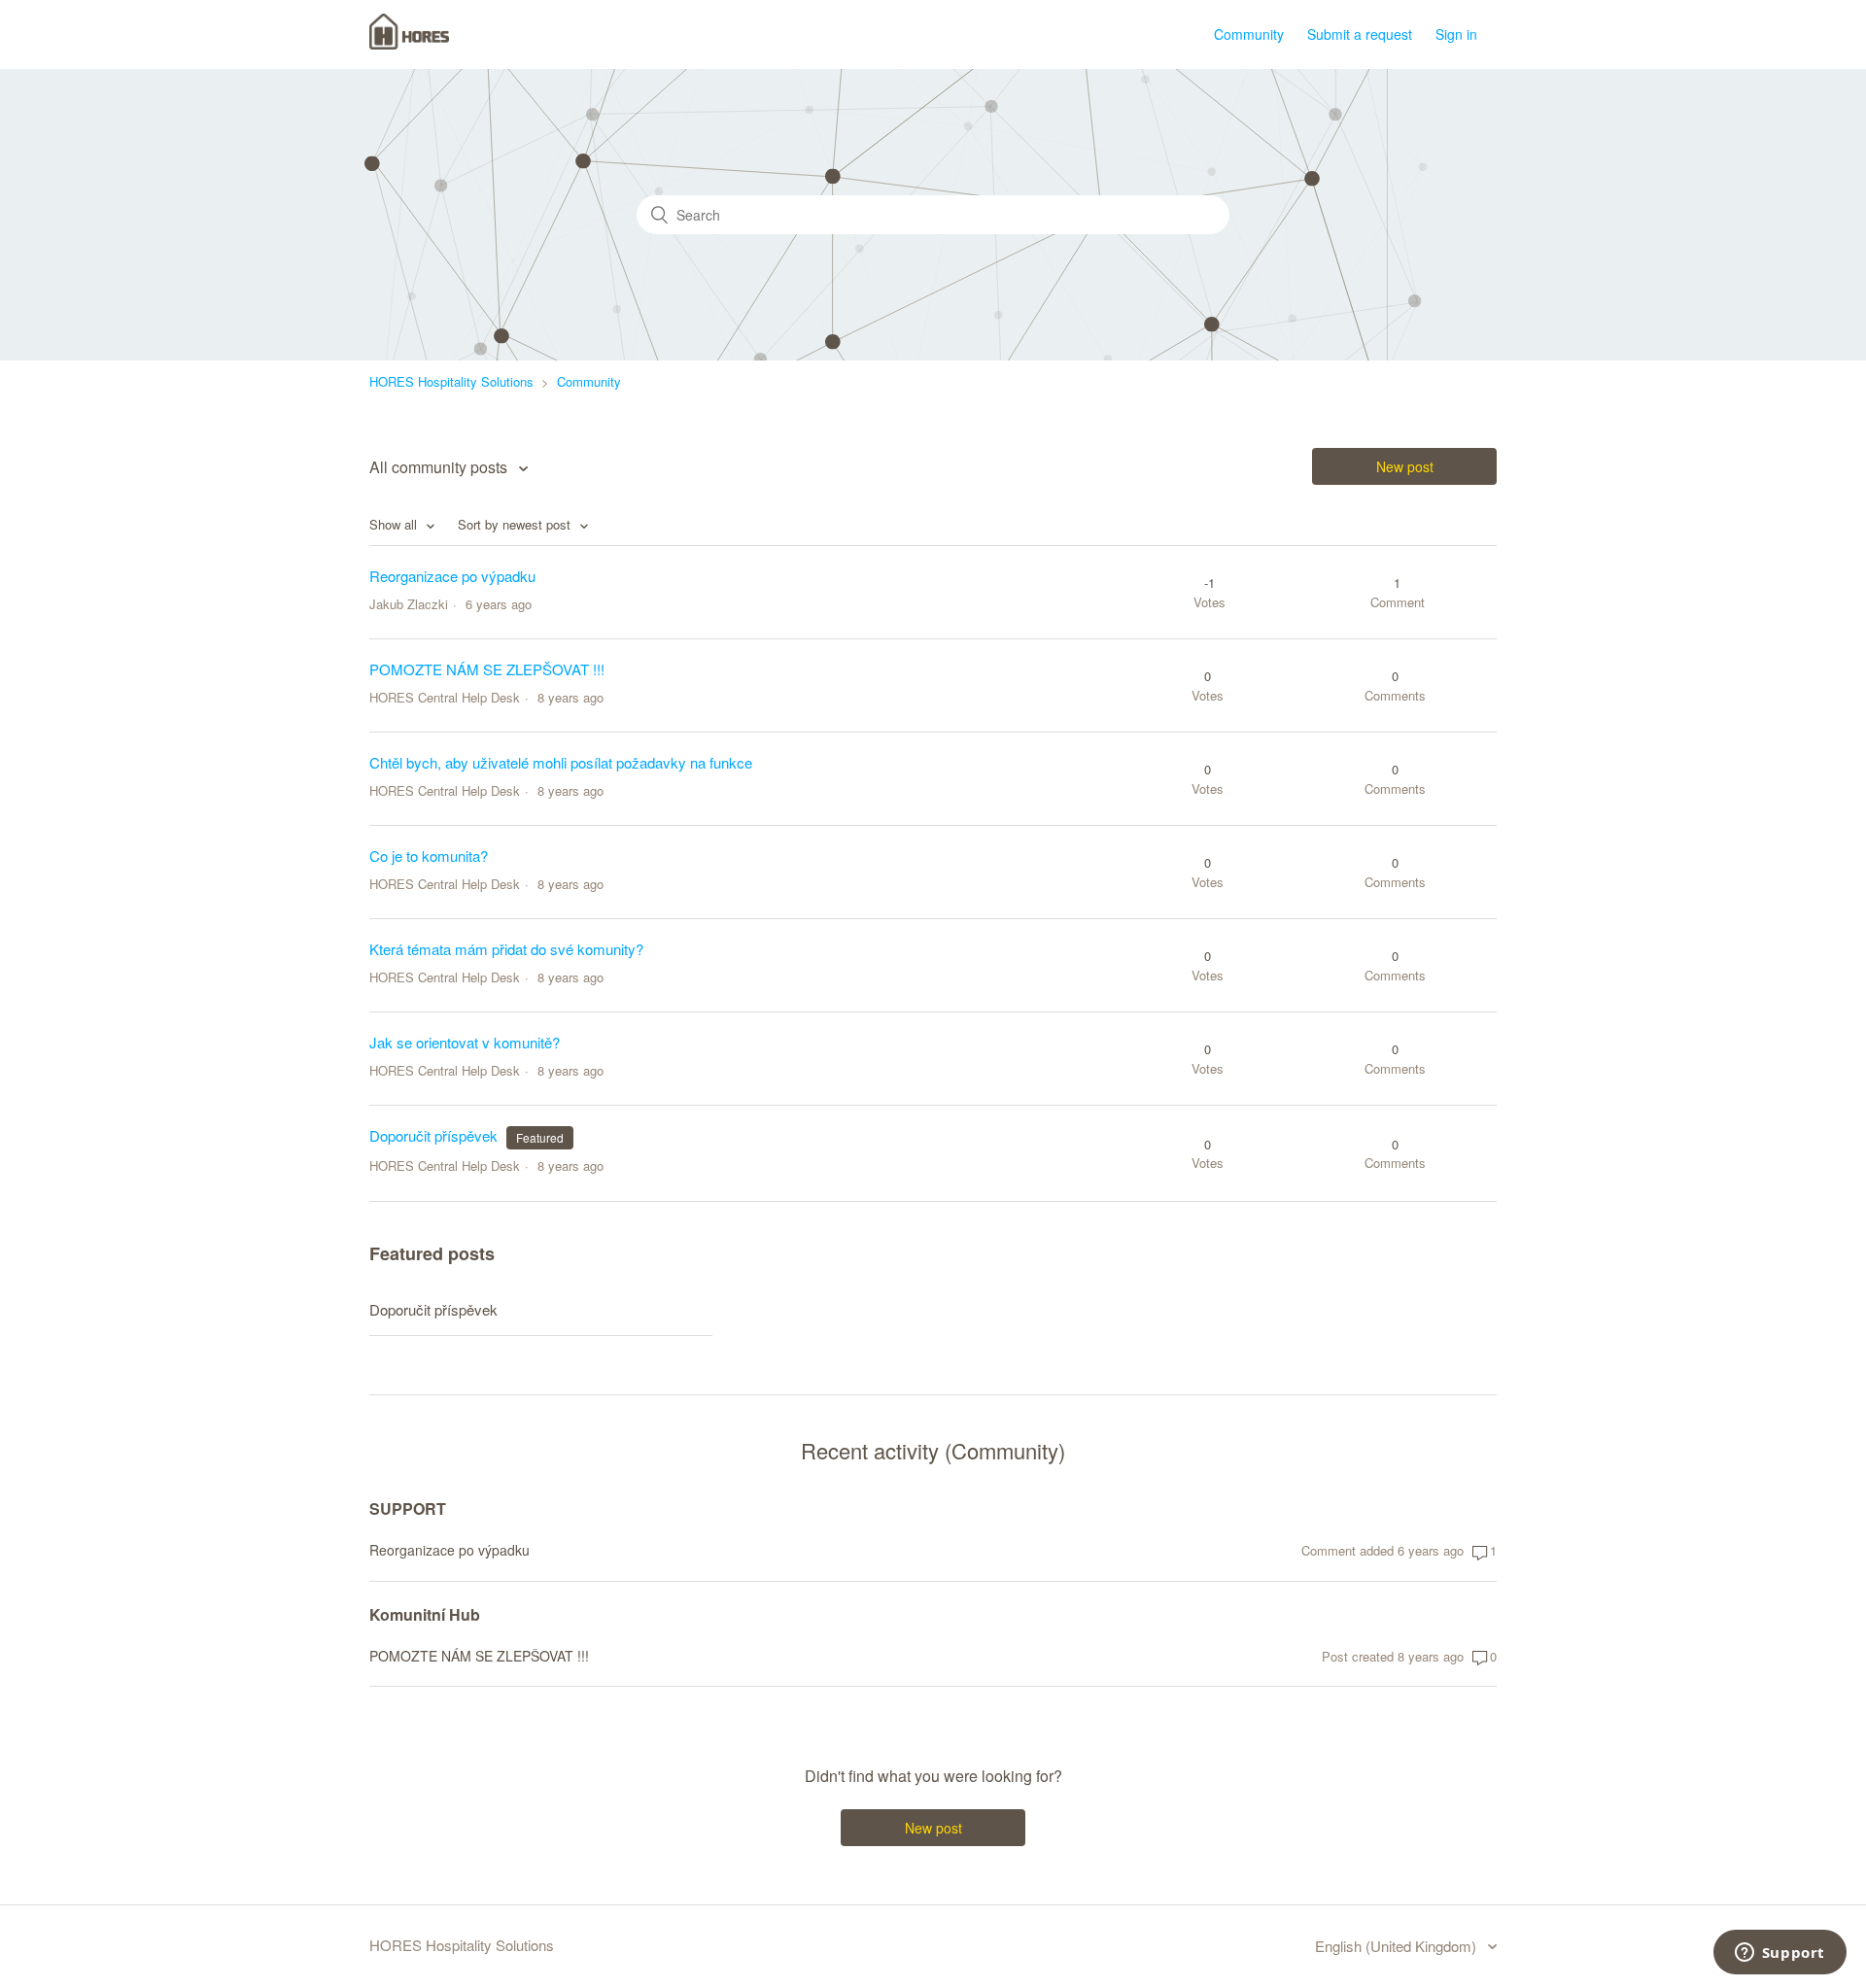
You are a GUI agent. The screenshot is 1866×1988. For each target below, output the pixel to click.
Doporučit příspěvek (433, 1135)
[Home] (409, 43)
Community (1249, 34)
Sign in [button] (1456, 34)
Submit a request (1360, 34)
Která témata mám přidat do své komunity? (506, 949)
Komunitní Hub (425, 1614)
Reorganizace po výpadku (452, 576)
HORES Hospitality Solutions (451, 381)
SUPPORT (408, 1508)
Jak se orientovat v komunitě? (465, 1042)
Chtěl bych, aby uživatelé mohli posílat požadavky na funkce (561, 762)
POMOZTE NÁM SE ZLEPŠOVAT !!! (487, 669)
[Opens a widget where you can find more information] (1780, 1954)
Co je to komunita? (429, 856)
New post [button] (1405, 466)
